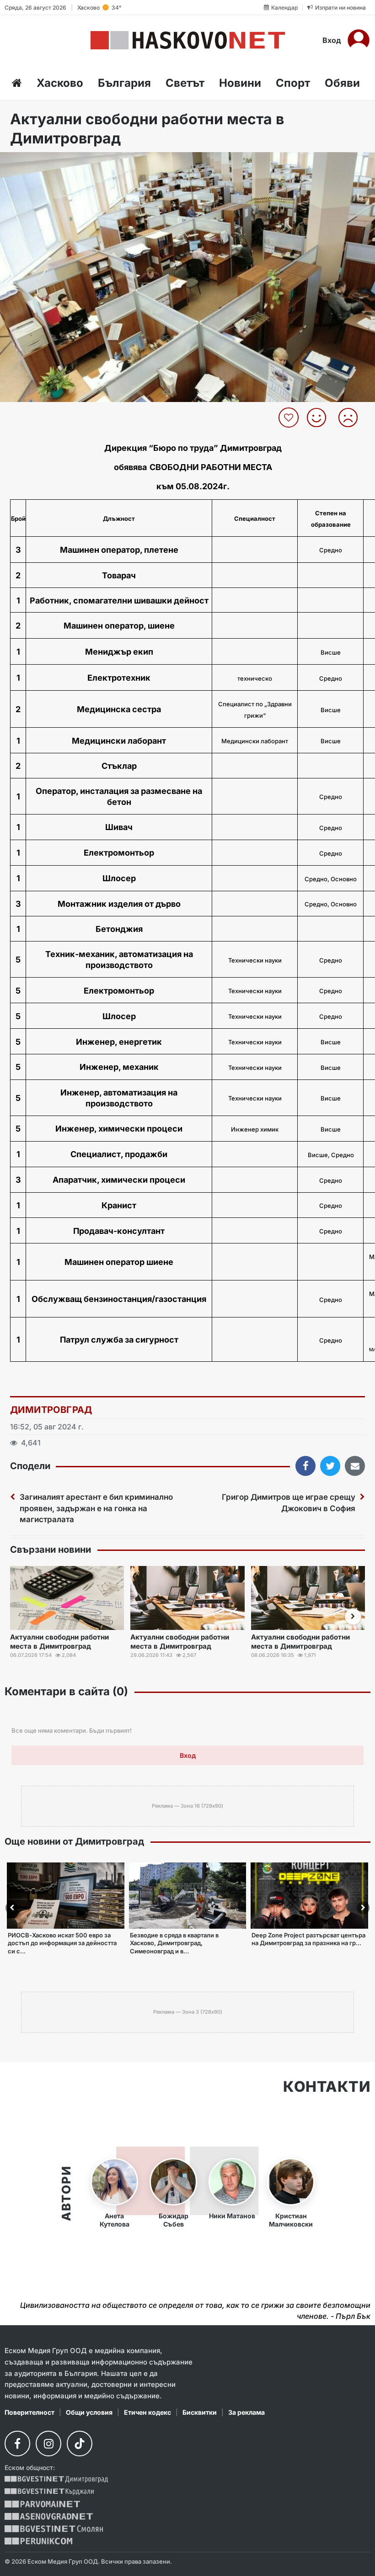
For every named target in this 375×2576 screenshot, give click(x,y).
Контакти (327, 2087)
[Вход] (359, 40)
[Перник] (38, 2541)
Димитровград (51, 1410)
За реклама (246, 2412)
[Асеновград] (49, 2516)
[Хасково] (188, 40)
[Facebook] (17, 2444)
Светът (185, 83)
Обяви (342, 83)
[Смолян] (54, 2529)
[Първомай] (42, 2504)
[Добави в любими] (290, 418)
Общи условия (89, 2412)
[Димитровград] (56, 2479)
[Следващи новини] (353, 1617)
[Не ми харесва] (351, 418)
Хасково (60, 83)
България (124, 83)
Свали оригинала (32, 162)
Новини (240, 83)
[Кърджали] (49, 2492)
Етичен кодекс (147, 2412)
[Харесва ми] (320, 418)
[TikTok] (80, 2444)
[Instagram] (48, 2444)
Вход (332, 40)
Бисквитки (200, 2412)
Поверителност (29, 2412)
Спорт (293, 83)
